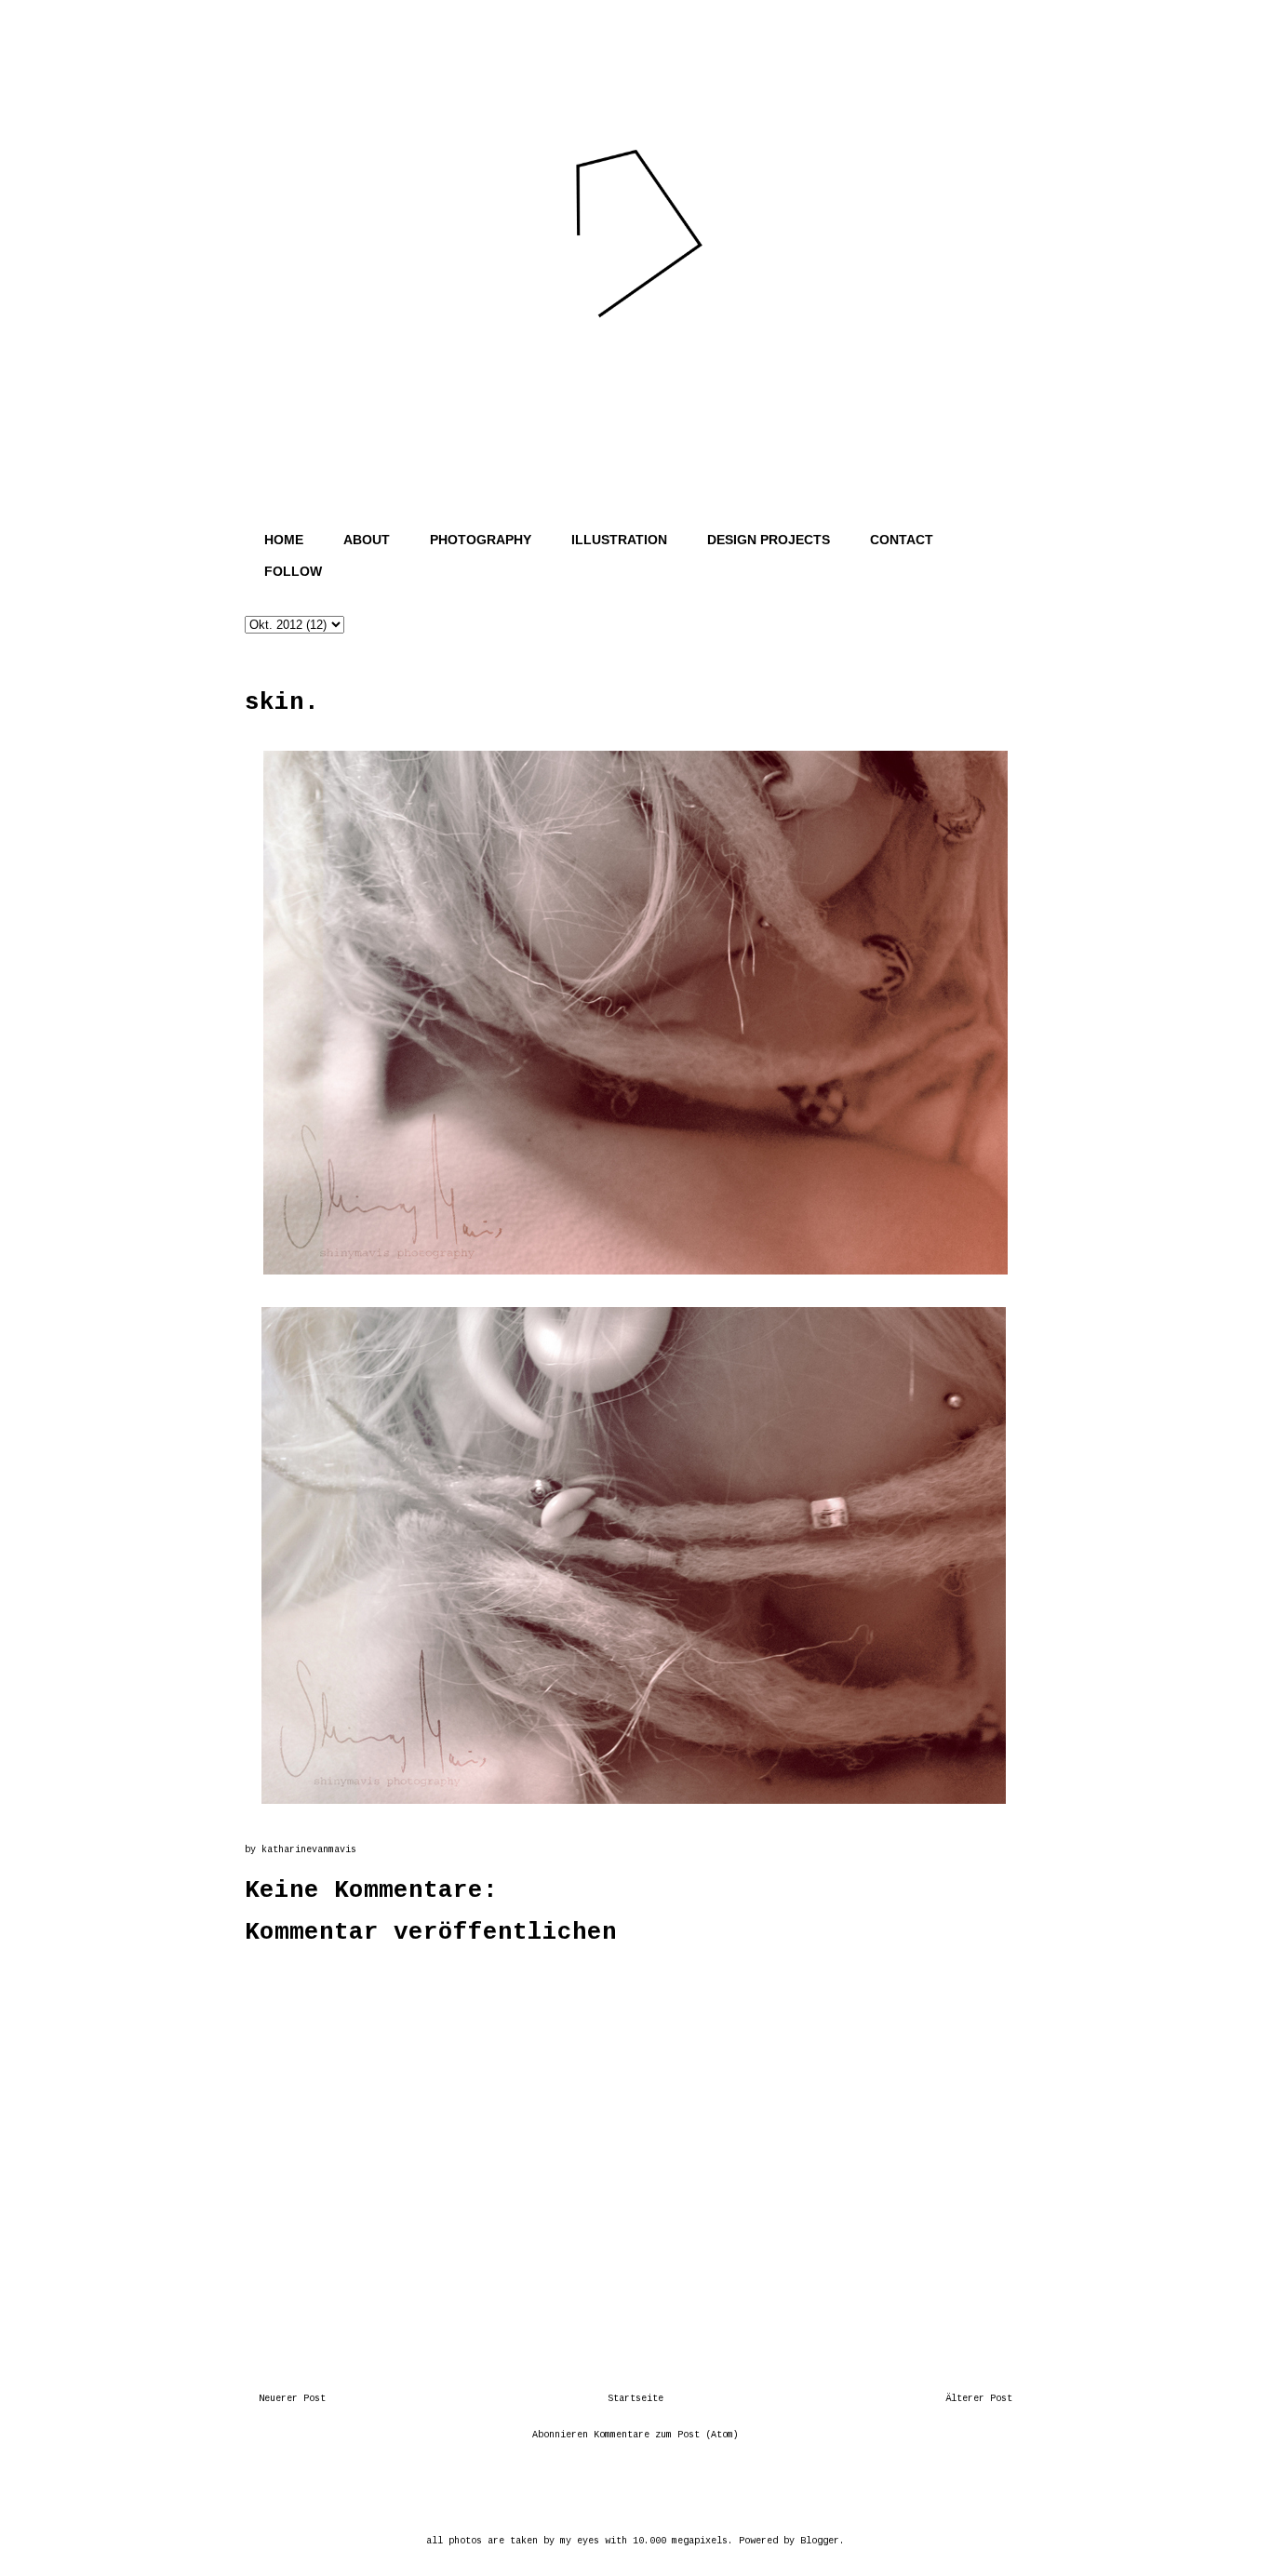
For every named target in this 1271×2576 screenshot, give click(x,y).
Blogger (820, 2541)
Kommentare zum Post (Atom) (666, 2435)
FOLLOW (293, 571)
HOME (284, 540)
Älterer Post (979, 2399)
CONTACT (902, 540)
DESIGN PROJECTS (769, 540)
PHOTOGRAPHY (481, 540)
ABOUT (367, 540)
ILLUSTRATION (619, 540)
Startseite (635, 2399)
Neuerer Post (292, 2399)
